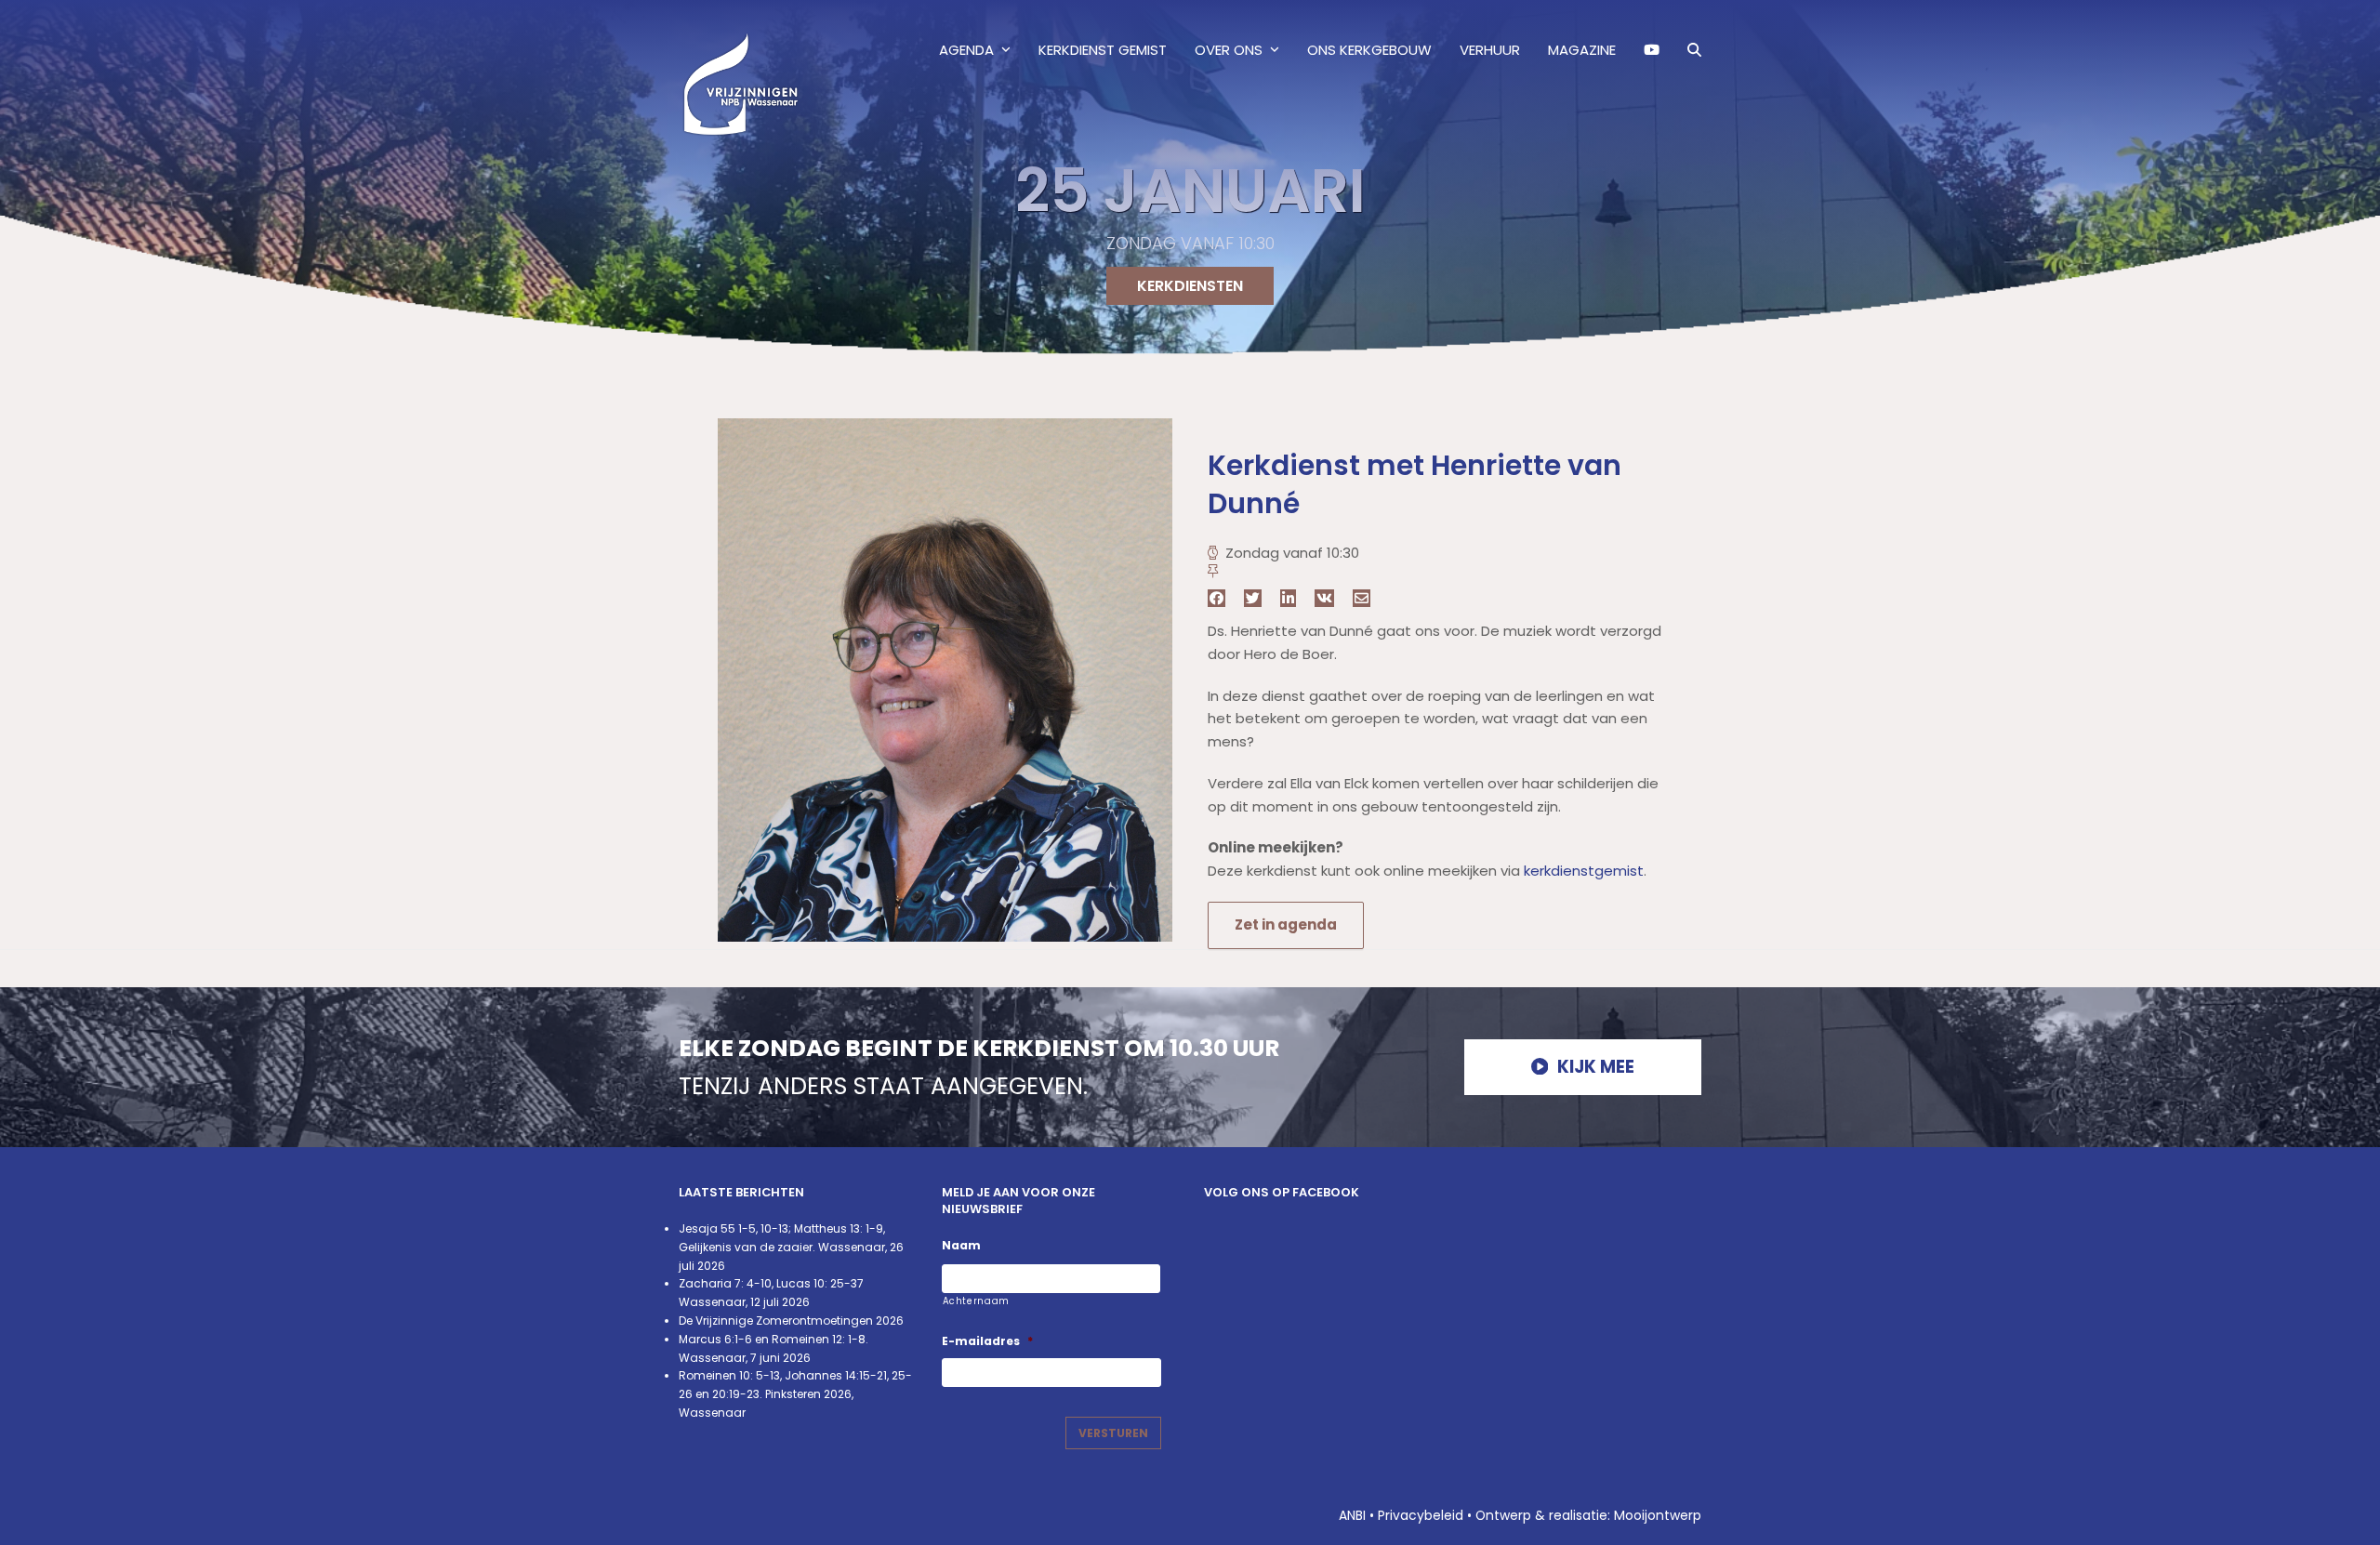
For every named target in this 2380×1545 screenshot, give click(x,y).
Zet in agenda (1286, 924)
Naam (961, 1246)
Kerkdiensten (1190, 286)
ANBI (1352, 1515)
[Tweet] (1253, 598)
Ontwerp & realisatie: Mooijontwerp (1588, 1515)
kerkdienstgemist (1584, 871)
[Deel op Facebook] (1216, 598)
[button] (1694, 50)
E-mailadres (987, 1341)
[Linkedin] (1288, 598)
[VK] (1324, 598)
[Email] (1362, 598)
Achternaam (977, 1301)
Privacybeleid (1421, 1515)
